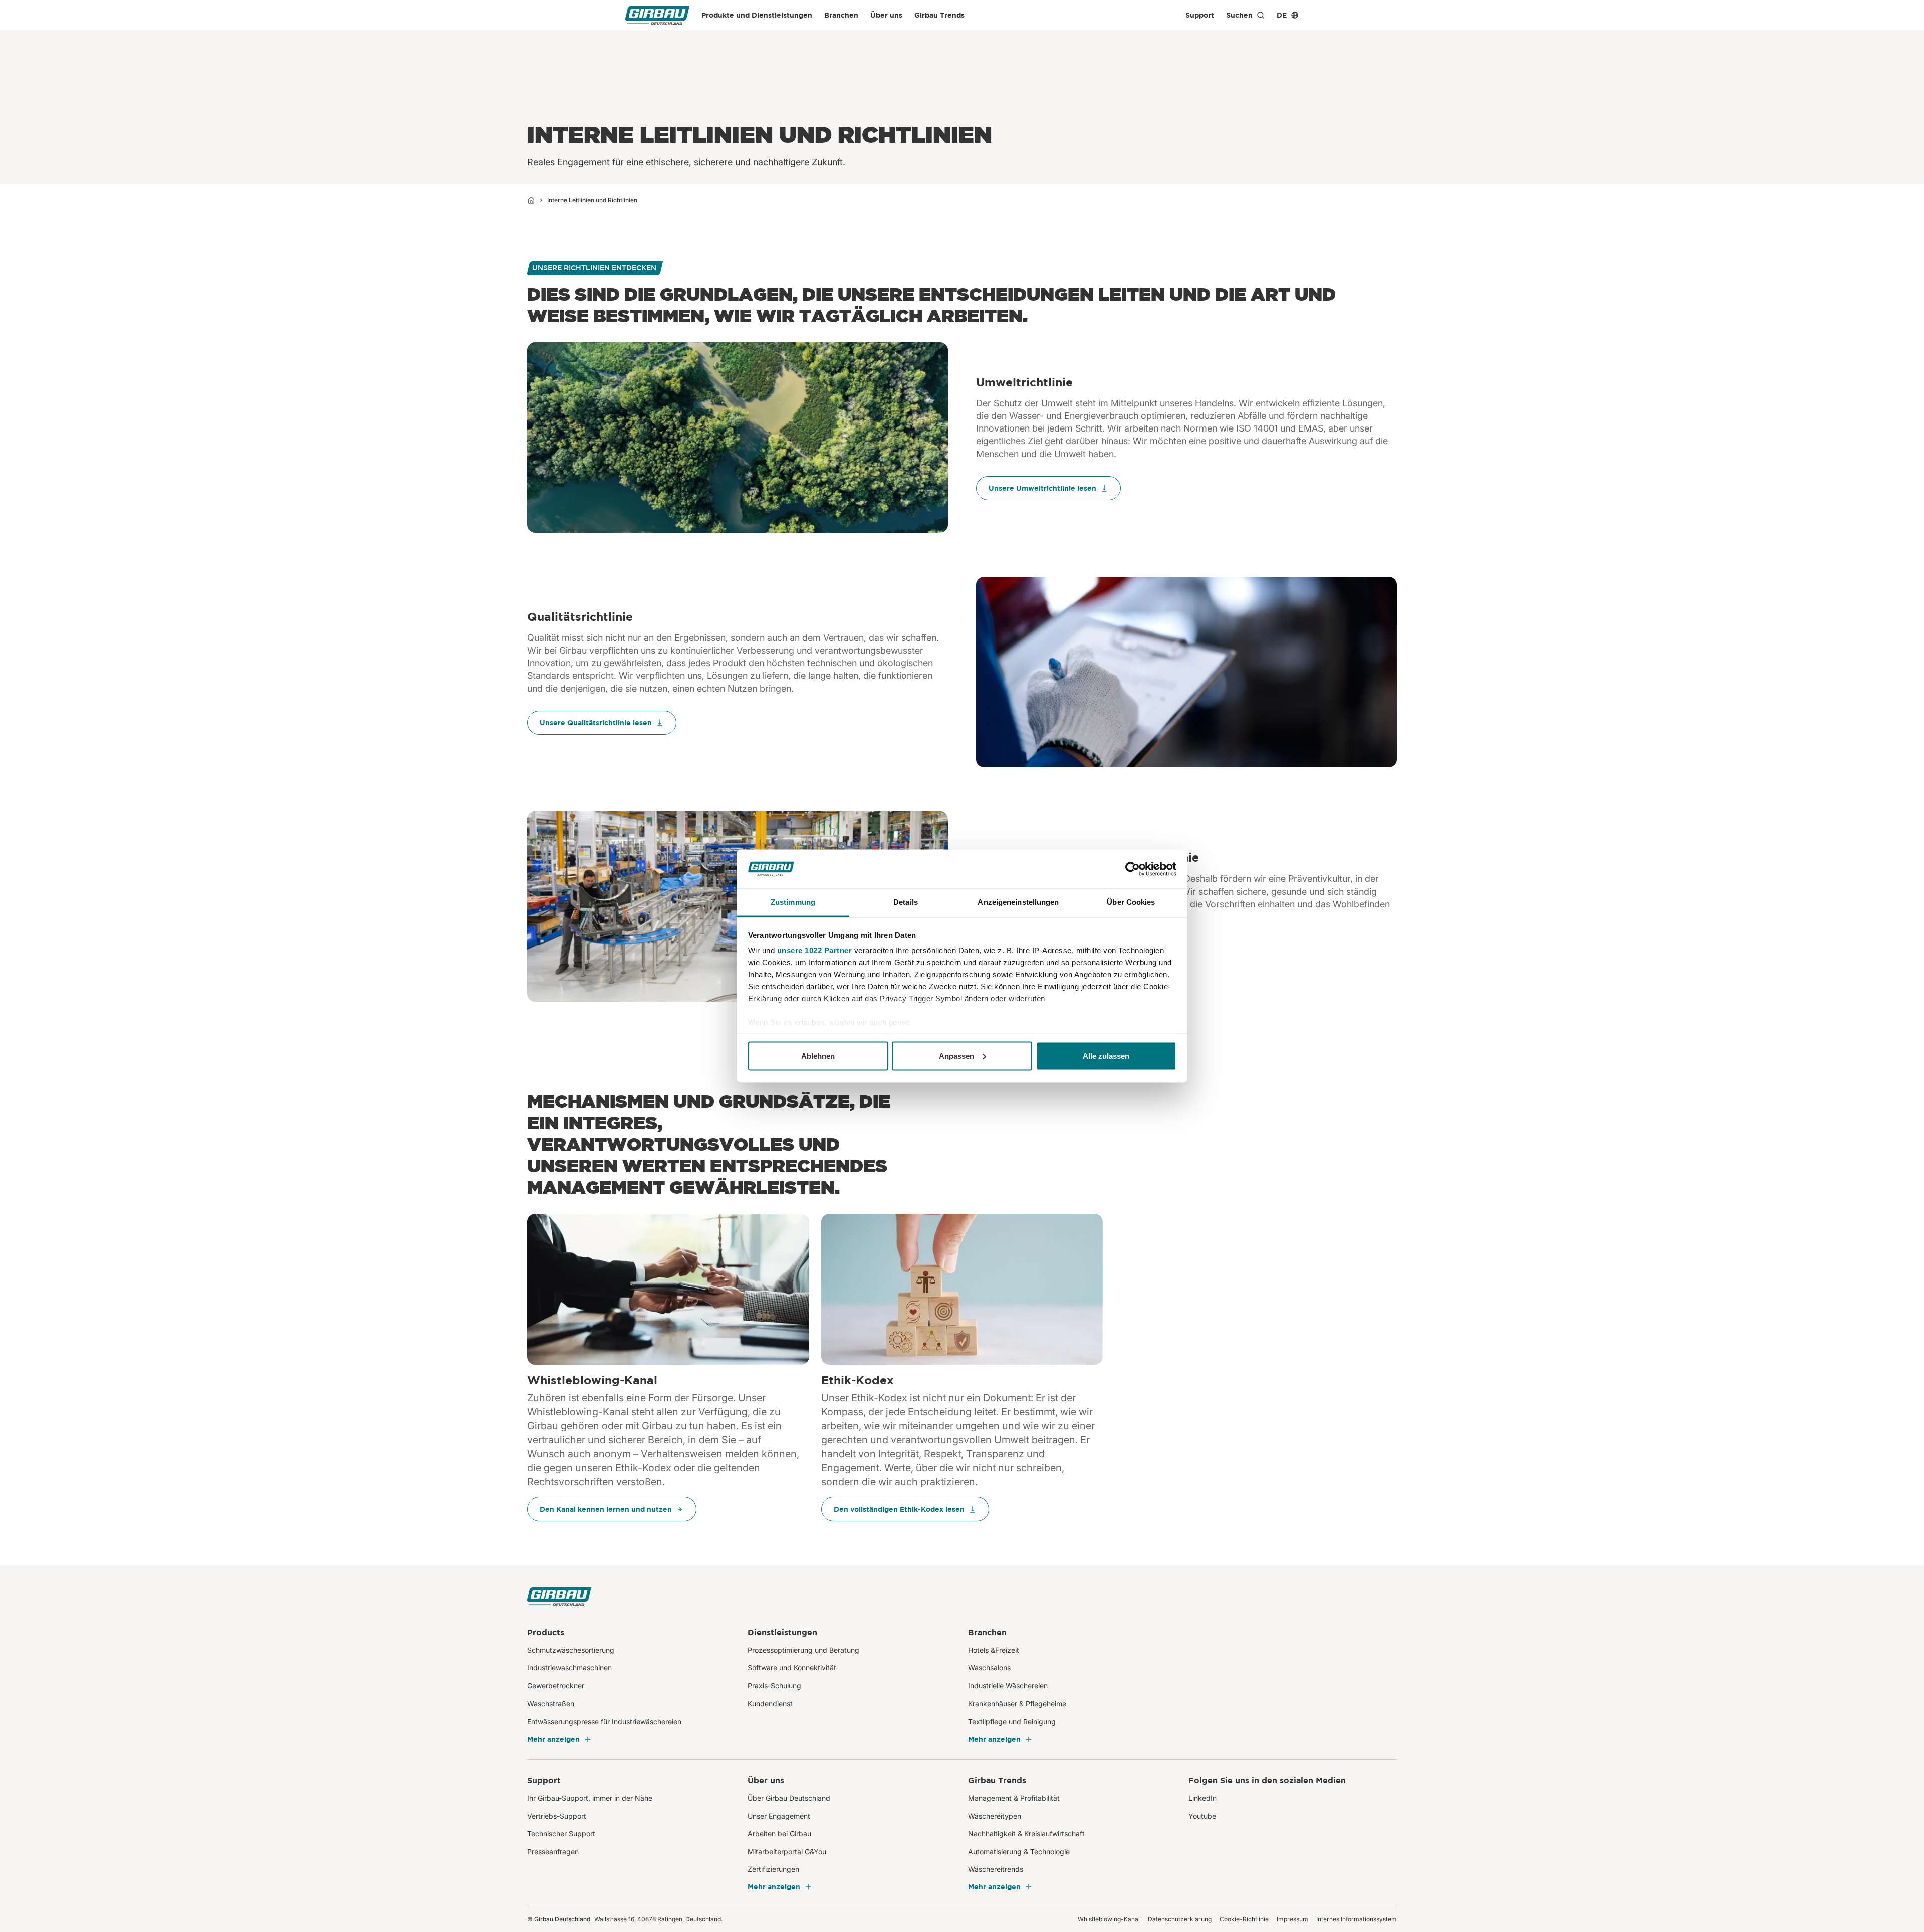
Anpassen (956, 1056)
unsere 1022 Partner (815, 950)
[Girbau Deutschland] (657, 15)
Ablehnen (818, 1056)
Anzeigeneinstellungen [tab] (1018, 902)
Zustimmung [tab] (793, 902)
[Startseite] (531, 200)
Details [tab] (906, 902)
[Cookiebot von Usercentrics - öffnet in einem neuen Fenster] (1133, 869)
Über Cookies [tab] (1131, 902)
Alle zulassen (1106, 1056)
